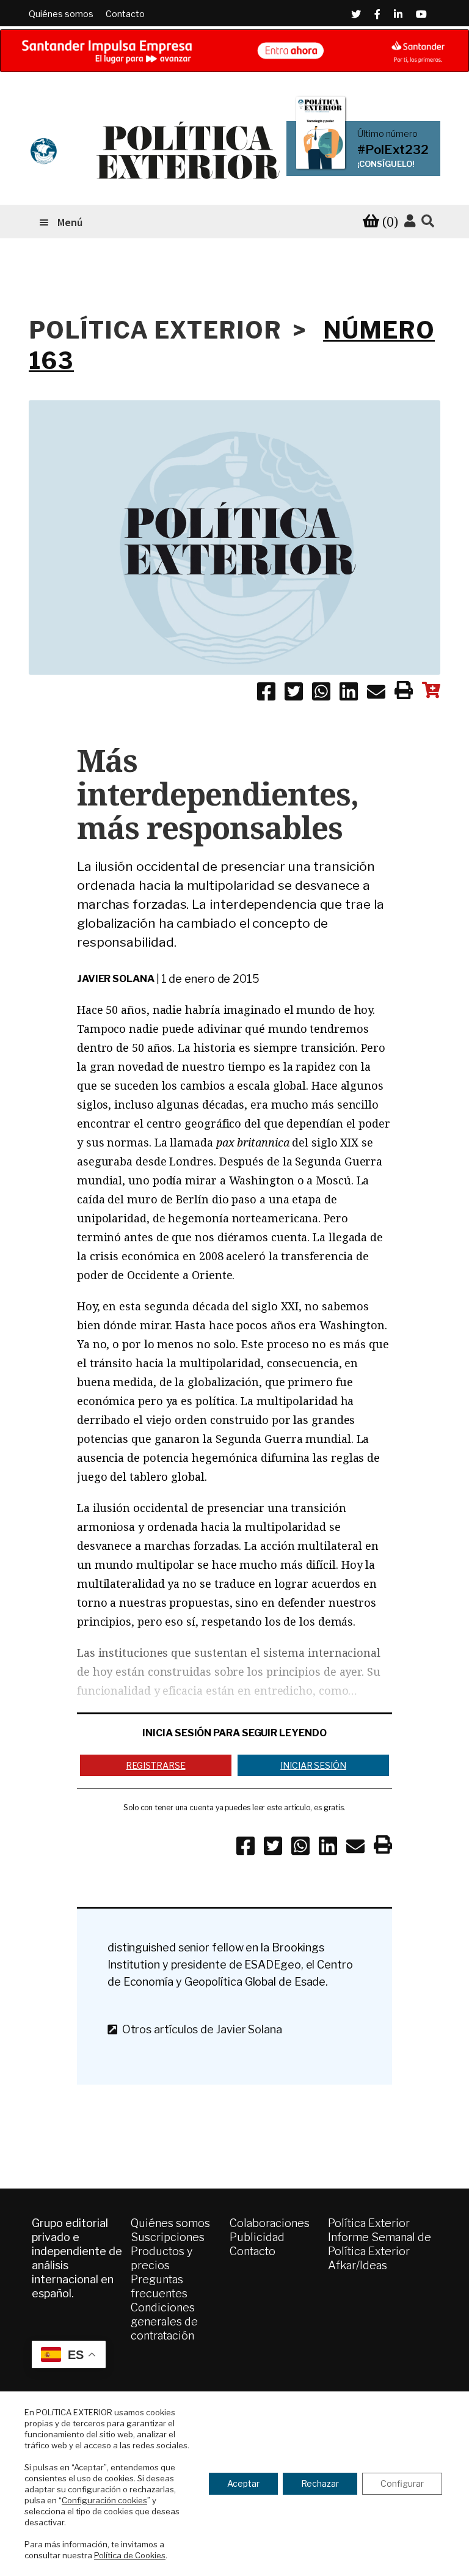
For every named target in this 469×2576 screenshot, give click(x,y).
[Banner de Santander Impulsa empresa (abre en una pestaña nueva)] (234, 51)
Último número (387, 134)
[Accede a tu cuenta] (410, 221)
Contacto (125, 14)
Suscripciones (168, 2237)
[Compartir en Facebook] (266, 694)
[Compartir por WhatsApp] (321, 694)
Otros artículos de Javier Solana (200, 2029)
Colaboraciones (270, 2223)
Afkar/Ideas (358, 2265)
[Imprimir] (404, 692)
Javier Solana (116, 979)
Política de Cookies (130, 2555)
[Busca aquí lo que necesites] (428, 222)
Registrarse (155, 1765)
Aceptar (243, 2483)
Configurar (402, 2483)
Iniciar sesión (313, 1765)
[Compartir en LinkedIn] (349, 694)
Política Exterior (369, 2223)
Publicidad (257, 2237)
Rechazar (320, 2483)
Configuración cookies (104, 2500)
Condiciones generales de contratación (164, 2321)
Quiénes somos (61, 14)
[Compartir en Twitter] (294, 694)
